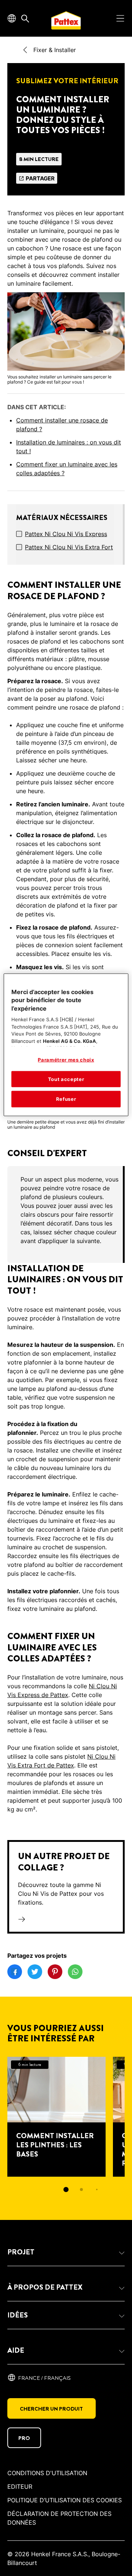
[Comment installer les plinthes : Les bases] (56, 2117)
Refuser (66, 1099)
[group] (66, 1214)
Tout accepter (66, 1079)
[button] (66, 2252)
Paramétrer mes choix (66, 1060)
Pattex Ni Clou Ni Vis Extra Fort (69, 547)
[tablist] (66, 2190)
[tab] (66, 2190)
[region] (66, 1045)
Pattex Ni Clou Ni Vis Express (66, 534)
